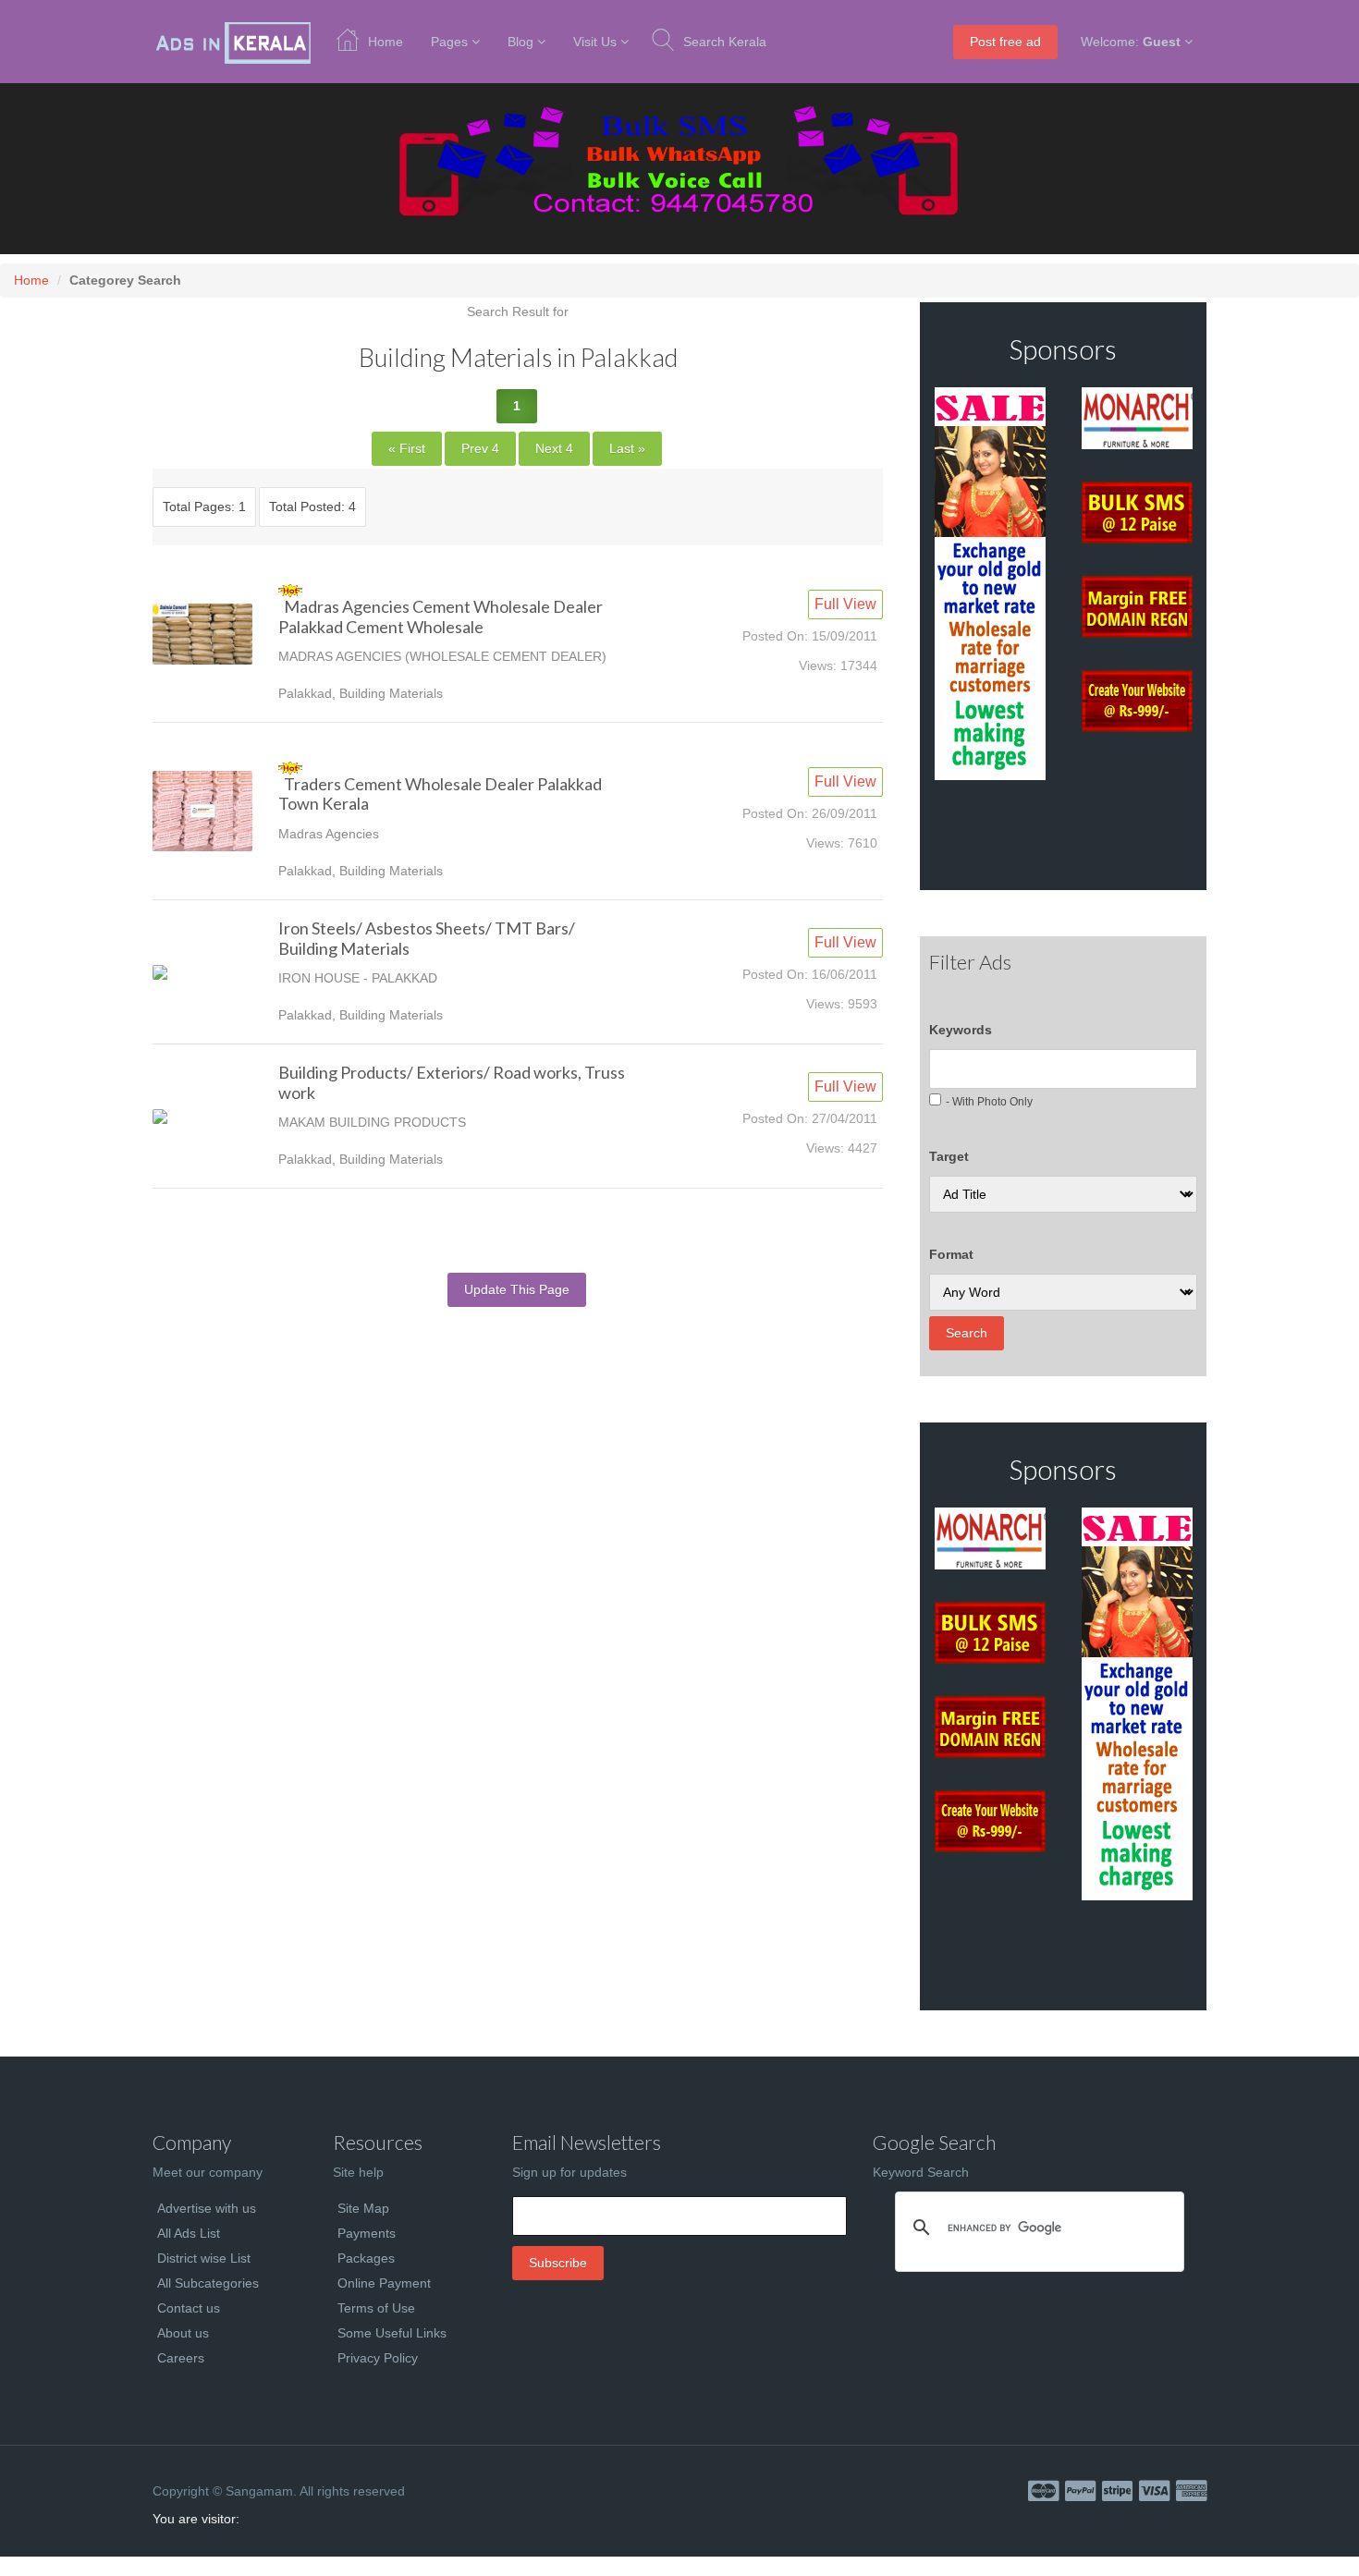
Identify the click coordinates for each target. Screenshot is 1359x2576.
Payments (367, 2233)
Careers (181, 2358)
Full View (845, 604)
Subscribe (558, 2263)
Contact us (189, 2308)
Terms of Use (376, 2308)
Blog (520, 42)
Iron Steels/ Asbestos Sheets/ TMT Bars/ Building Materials (427, 938)
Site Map (363, 2208)
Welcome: (1131, 42)
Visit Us (595, 42)
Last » (627, 448)
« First (407, 448)
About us (183, 2333)
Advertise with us (207, 2208)
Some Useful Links (392, 2333)
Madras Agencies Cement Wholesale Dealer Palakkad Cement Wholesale (441, 617)
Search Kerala (725, 42)
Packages (366, 2258)
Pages (449, 42)
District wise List (204, 2258)
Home (386, 42)
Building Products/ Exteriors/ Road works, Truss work (452, 1082)
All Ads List (189, 2233)
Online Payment (384, 2283)
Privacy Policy (378, 2358)
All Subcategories (208, 2283)
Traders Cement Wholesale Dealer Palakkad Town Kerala (440, 794)
